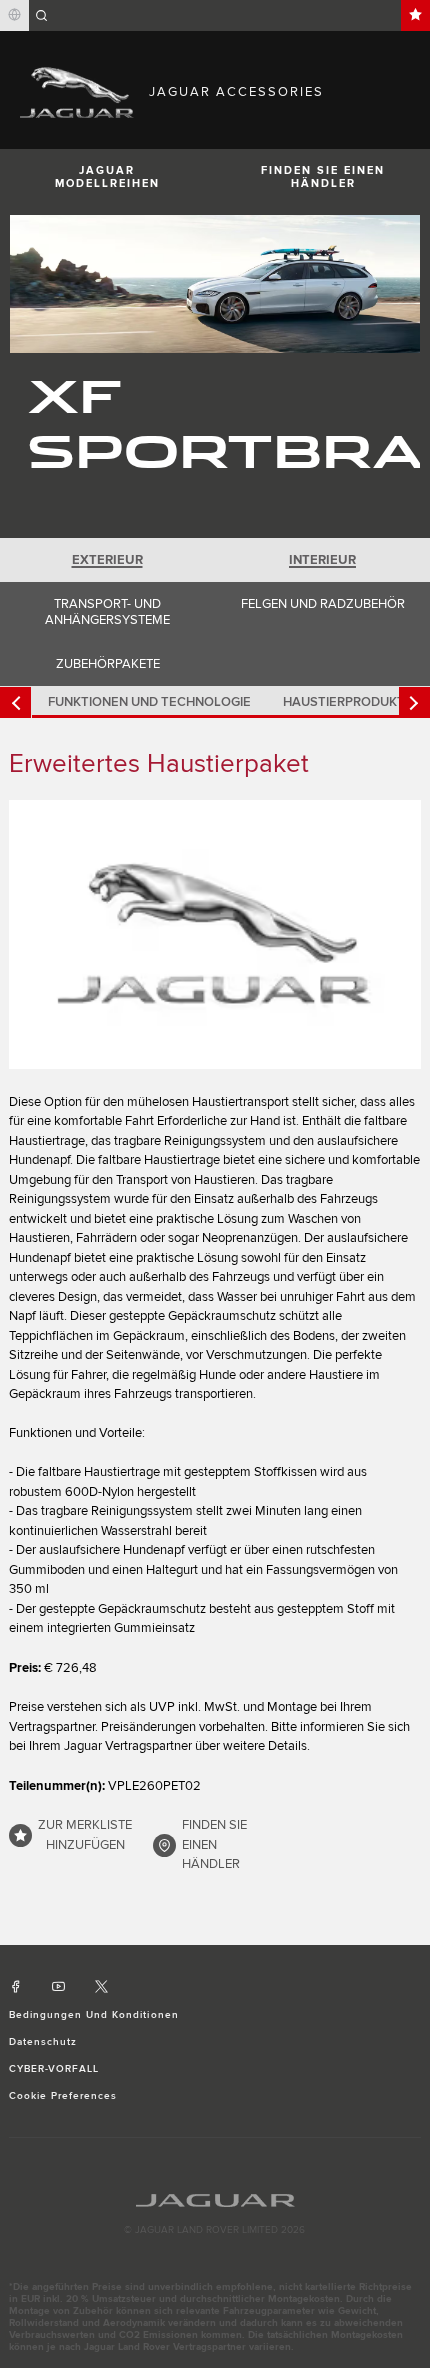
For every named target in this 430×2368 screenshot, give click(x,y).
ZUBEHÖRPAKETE (108, 664)
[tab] (107, 560)
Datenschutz (43, 2042)
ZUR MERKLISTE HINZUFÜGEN (85, 1835)
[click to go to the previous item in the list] (15, 702)
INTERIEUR (322, 560)
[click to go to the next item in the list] (414, 702)
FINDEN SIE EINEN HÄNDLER (323, 177)
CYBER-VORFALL (54, 2069)
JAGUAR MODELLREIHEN (107, 177)
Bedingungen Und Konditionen (94, 2015)
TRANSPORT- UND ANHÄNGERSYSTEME (107, 612)
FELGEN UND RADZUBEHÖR (323, 604)
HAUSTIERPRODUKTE (348, 702)
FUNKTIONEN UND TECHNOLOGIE (149, 702)
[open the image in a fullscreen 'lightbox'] (215, 934)
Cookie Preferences (63, 2096)
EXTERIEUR (107, 560)
